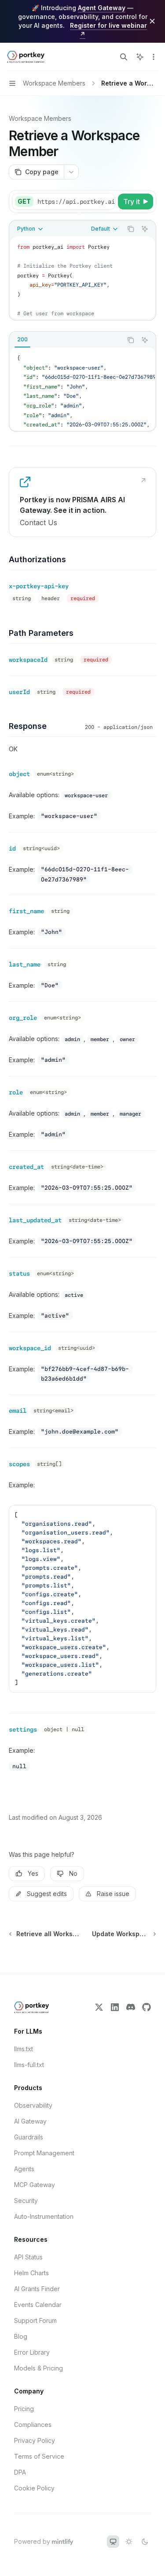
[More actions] (154, 57)
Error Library (32, 2352)
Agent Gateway (102, 8)
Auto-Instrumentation (44, 2216)
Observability (33, 2105)
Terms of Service (39, 2456)
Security (26, 2201)
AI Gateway (30, 2121)
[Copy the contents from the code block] (131, 229)
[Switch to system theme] (113, 2542)
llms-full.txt (29, 2065)
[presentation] (76, 202)
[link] (82, 502)
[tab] (22, 340)
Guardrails (29, 2137)
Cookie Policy (34, 2488)
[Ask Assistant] (145, 229)
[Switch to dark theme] (145, 2542)
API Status (28, 2257)
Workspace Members (40, 118)
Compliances (33, 2425)
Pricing (24, 2409)
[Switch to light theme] (129, 2542)
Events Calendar (38, 2305)
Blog (21, 2336)
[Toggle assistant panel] (140, 57)
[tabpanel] (82, 389)
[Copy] (107, 202)
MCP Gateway (35, 2185)
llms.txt (24, 2049)
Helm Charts (31, 2273)
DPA (20, 2472)
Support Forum (35, 2320)
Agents (24, 2169)
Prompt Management (44, 2153)
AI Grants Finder (37, 2289)
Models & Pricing (38, 2368)
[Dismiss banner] (152, 21)
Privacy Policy (35, 2440)
